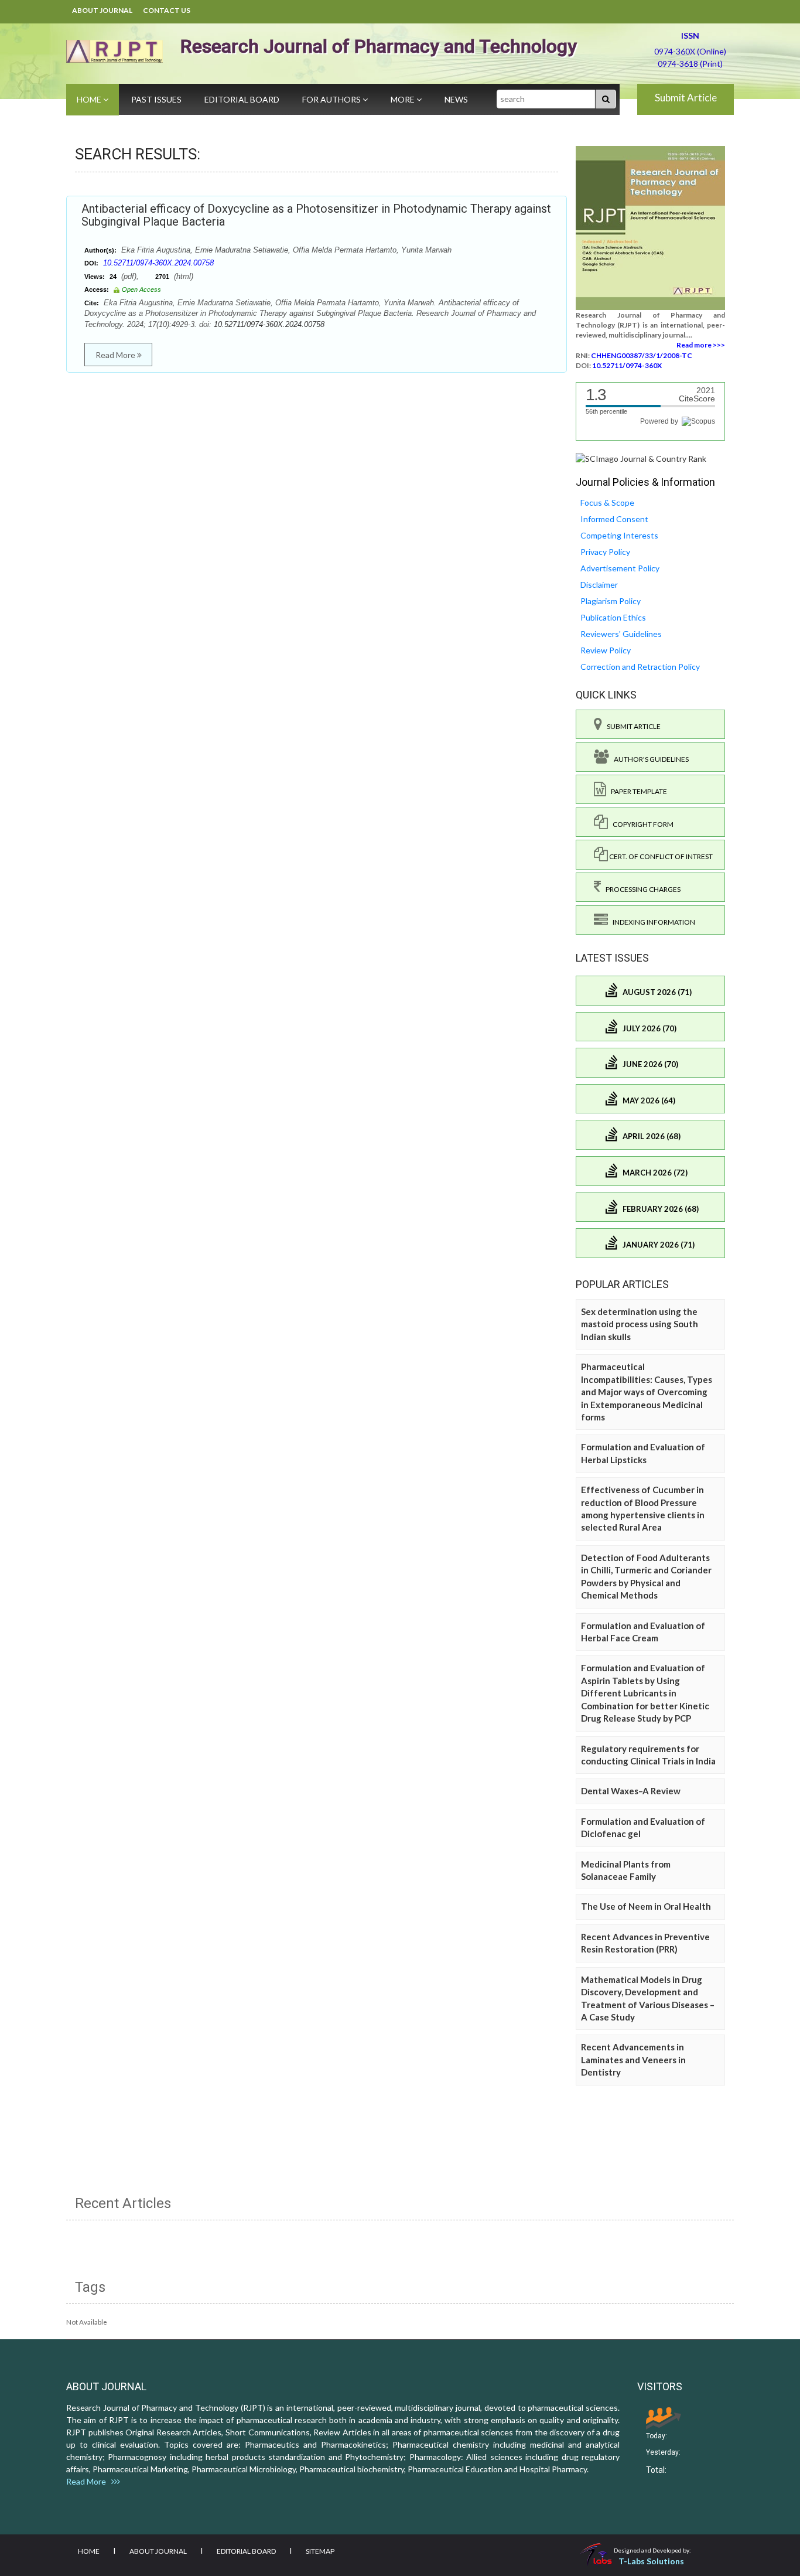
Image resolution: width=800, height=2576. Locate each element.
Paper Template (637, 791)
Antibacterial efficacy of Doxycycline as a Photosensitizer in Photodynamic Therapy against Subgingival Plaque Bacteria (316, 215)
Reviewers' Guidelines (621, 634)
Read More (116, 355)
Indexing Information (652, 922)
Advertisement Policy (620, 568)
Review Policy (606, 650)
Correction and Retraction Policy (640, 667)
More (404, 99)
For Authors (332, 99)
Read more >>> (701, 345)
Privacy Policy (605, 552)
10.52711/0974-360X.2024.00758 (158, 263)
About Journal (102, 10)
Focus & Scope (607, 502)
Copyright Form (641, 824)
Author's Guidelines (649, 759)
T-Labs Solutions (651, 2561)
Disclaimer (599, 585)
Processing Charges (641, 889)
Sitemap (320, 2551)
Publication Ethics (613, 617)
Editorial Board (242, 99)
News (456, 99)
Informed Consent (614, 519)
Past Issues (156, 99)
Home (90, 99)
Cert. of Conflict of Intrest (660, 856)
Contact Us (167, 10)
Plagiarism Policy (611, 601)
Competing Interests (619, 535)
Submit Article (686, 98)
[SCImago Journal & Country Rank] (641, 458)
